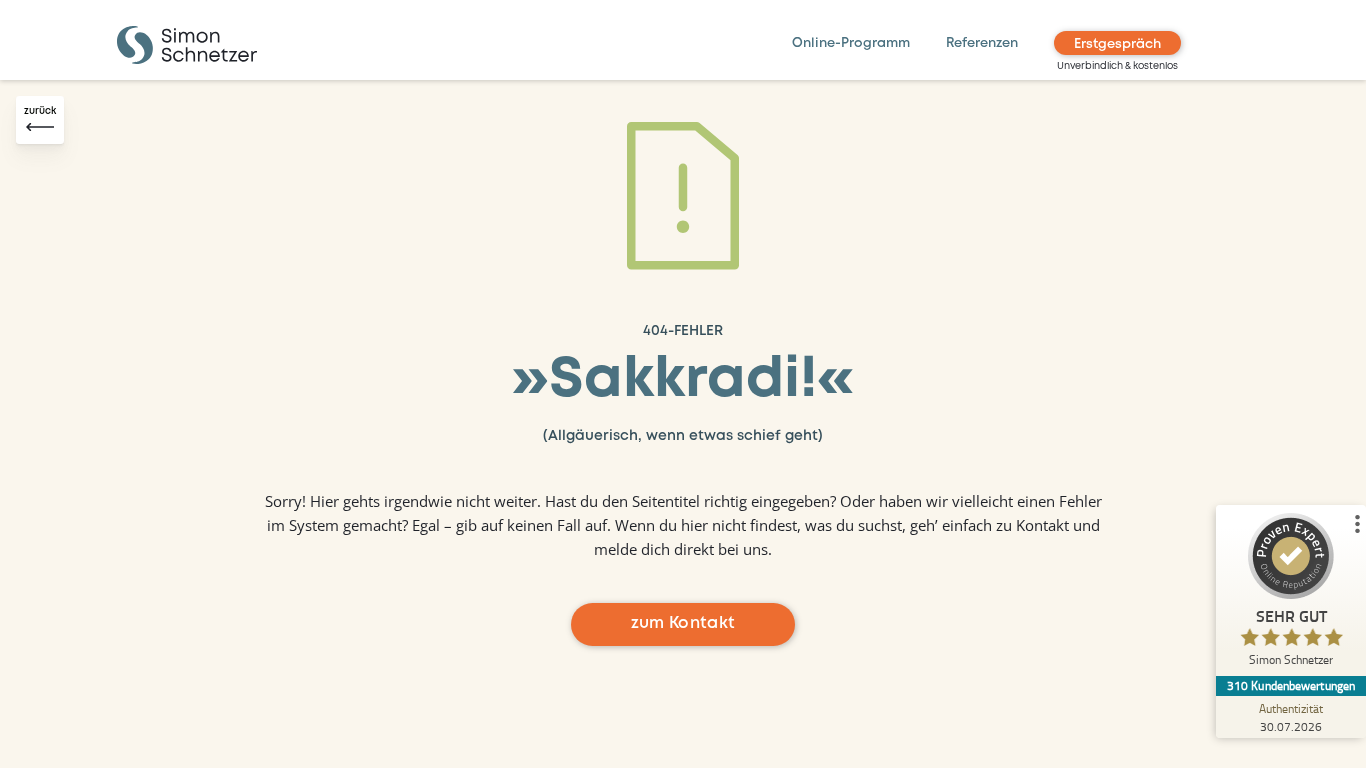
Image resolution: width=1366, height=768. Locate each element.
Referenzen (982, 43)
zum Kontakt (683, 623)
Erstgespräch (1117, 44)
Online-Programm (851, 43)
